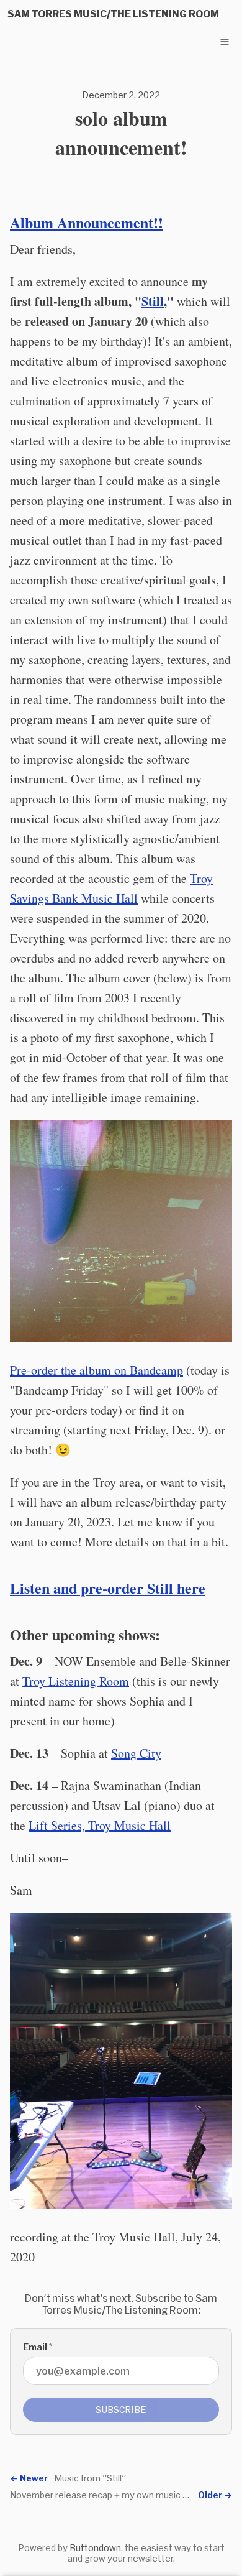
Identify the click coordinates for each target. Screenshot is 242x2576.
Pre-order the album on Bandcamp (96, 1370)
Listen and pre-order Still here (108, 1588)
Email (38, 2347)
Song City (136, 1753)
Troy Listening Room (76, 1681)
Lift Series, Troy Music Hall (100, 1825)
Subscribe (121, 2410)
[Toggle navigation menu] (225, 42)
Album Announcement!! (87, 222)
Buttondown (95, 2548)
